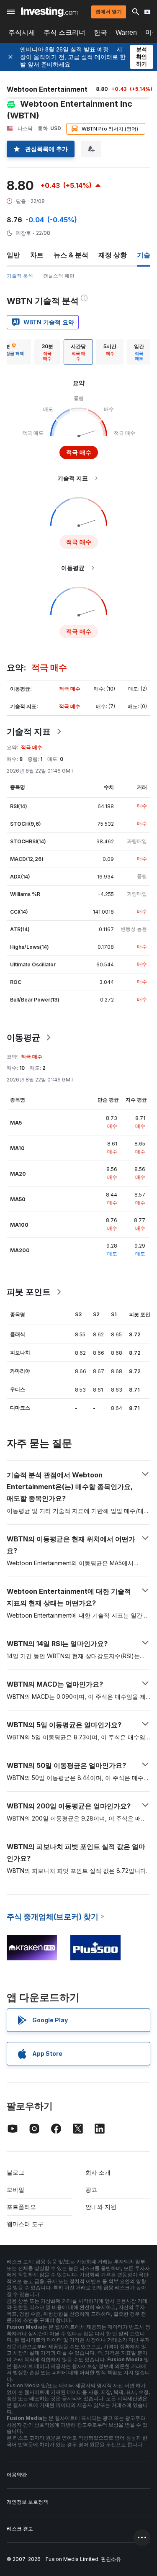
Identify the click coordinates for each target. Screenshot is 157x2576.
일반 (13, 255)
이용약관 (17, 2475)
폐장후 (23, 233)
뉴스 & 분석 (71, 255)
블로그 (15, 2172)
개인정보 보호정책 (27, 2502)
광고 (91, 2189)
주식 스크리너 (64, 32)
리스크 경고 (20, 2528)
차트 (37, 255)
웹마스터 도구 (25, 2224)
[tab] (47, 352)
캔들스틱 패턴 (59, 276)
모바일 (15, 2189)
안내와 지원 (101, 2207)
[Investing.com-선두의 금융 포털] (49, 12)
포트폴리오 (21, 2207)
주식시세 (22, 32)
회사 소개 (98, 2172)
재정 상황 (113, 255)
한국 (100, 32)
